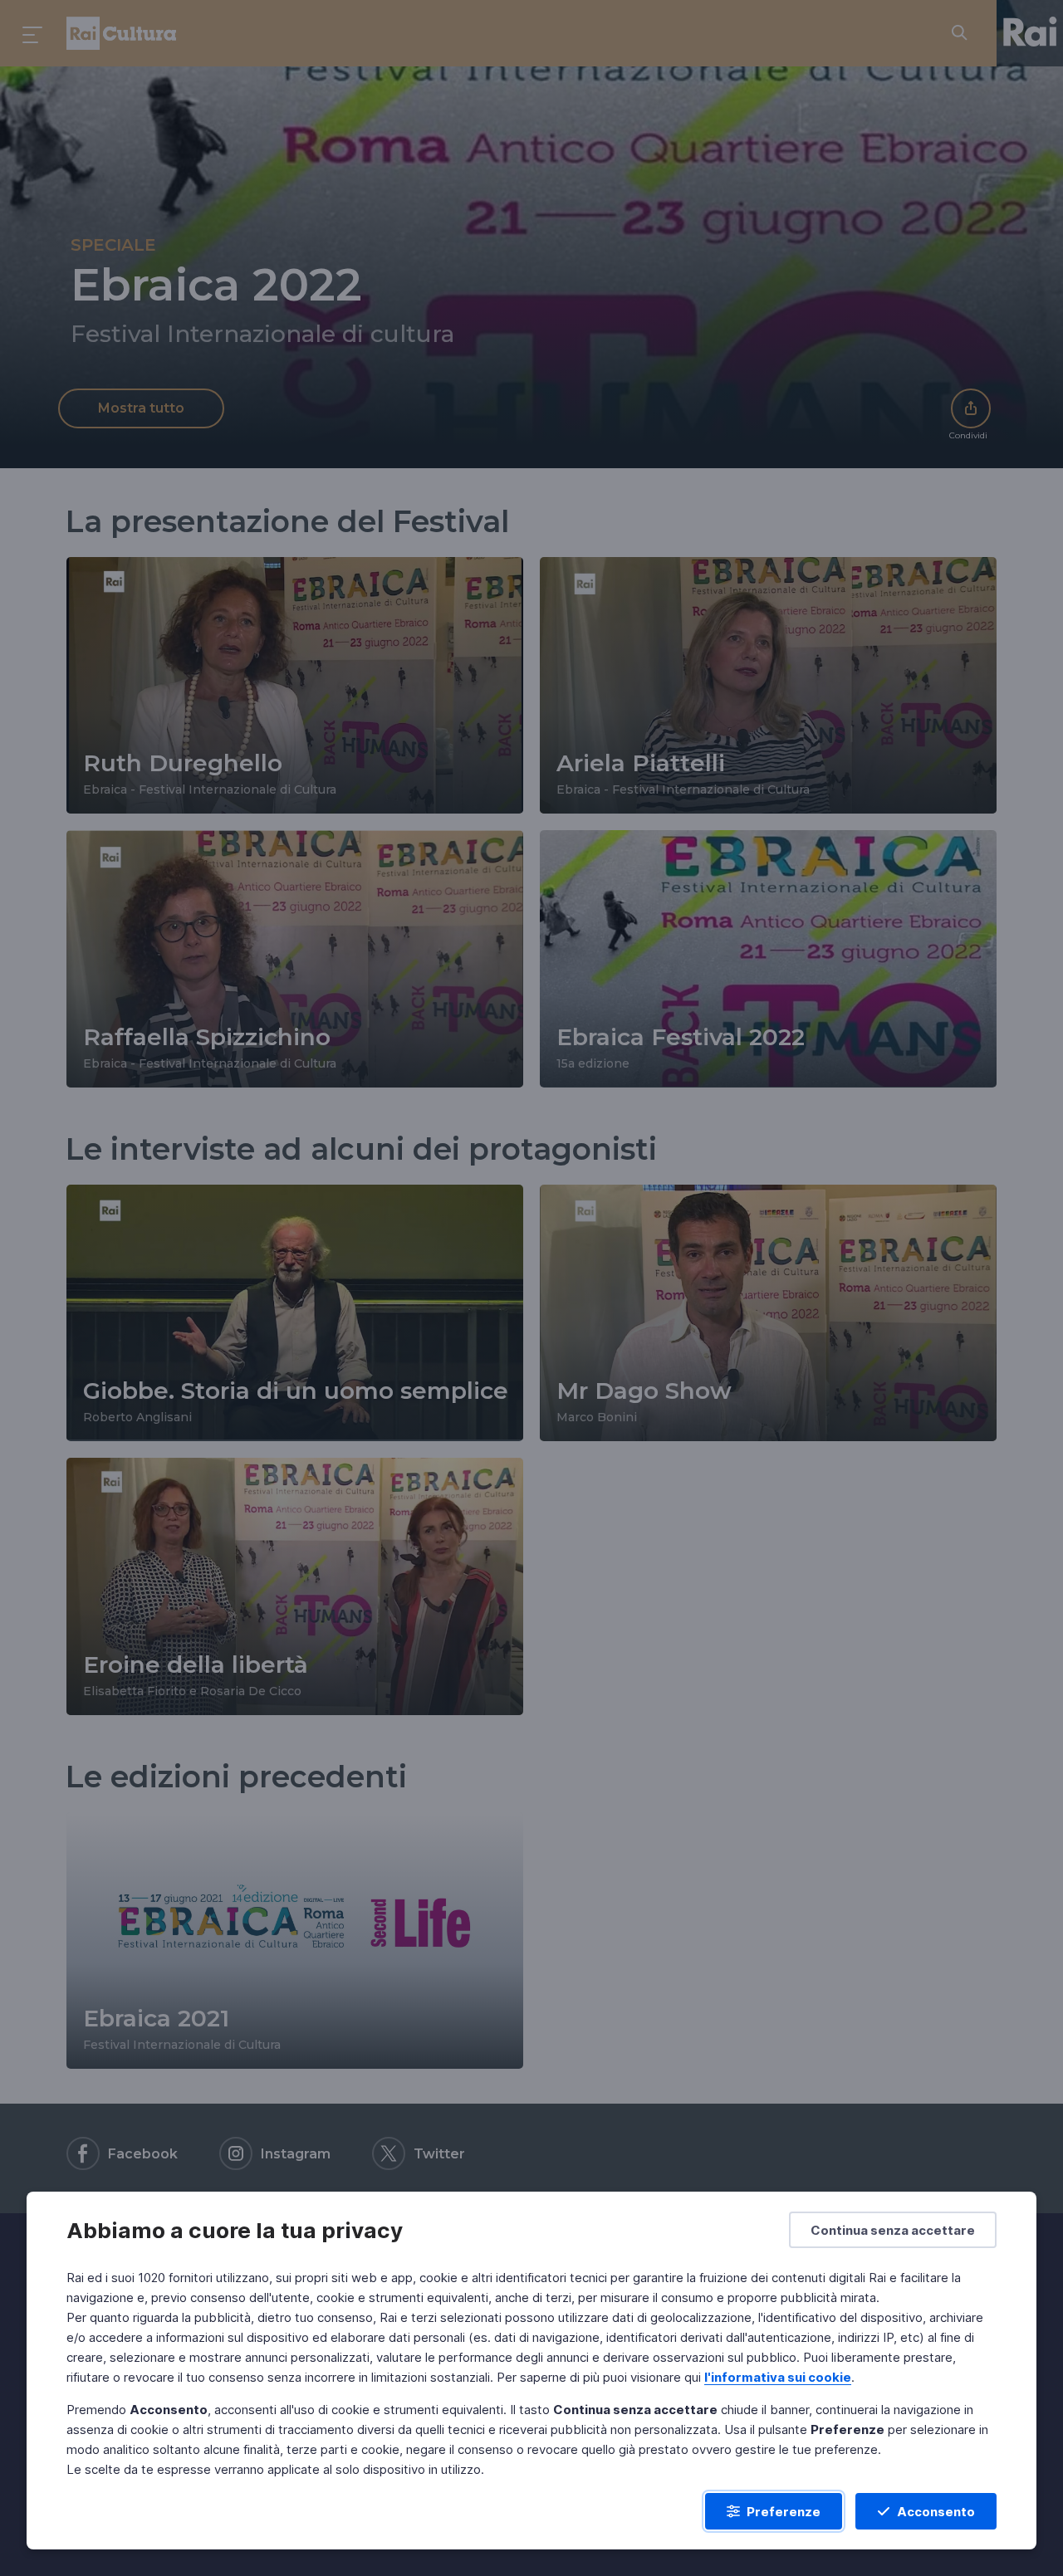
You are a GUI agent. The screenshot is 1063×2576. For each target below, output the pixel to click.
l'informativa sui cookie (778, 2377)
